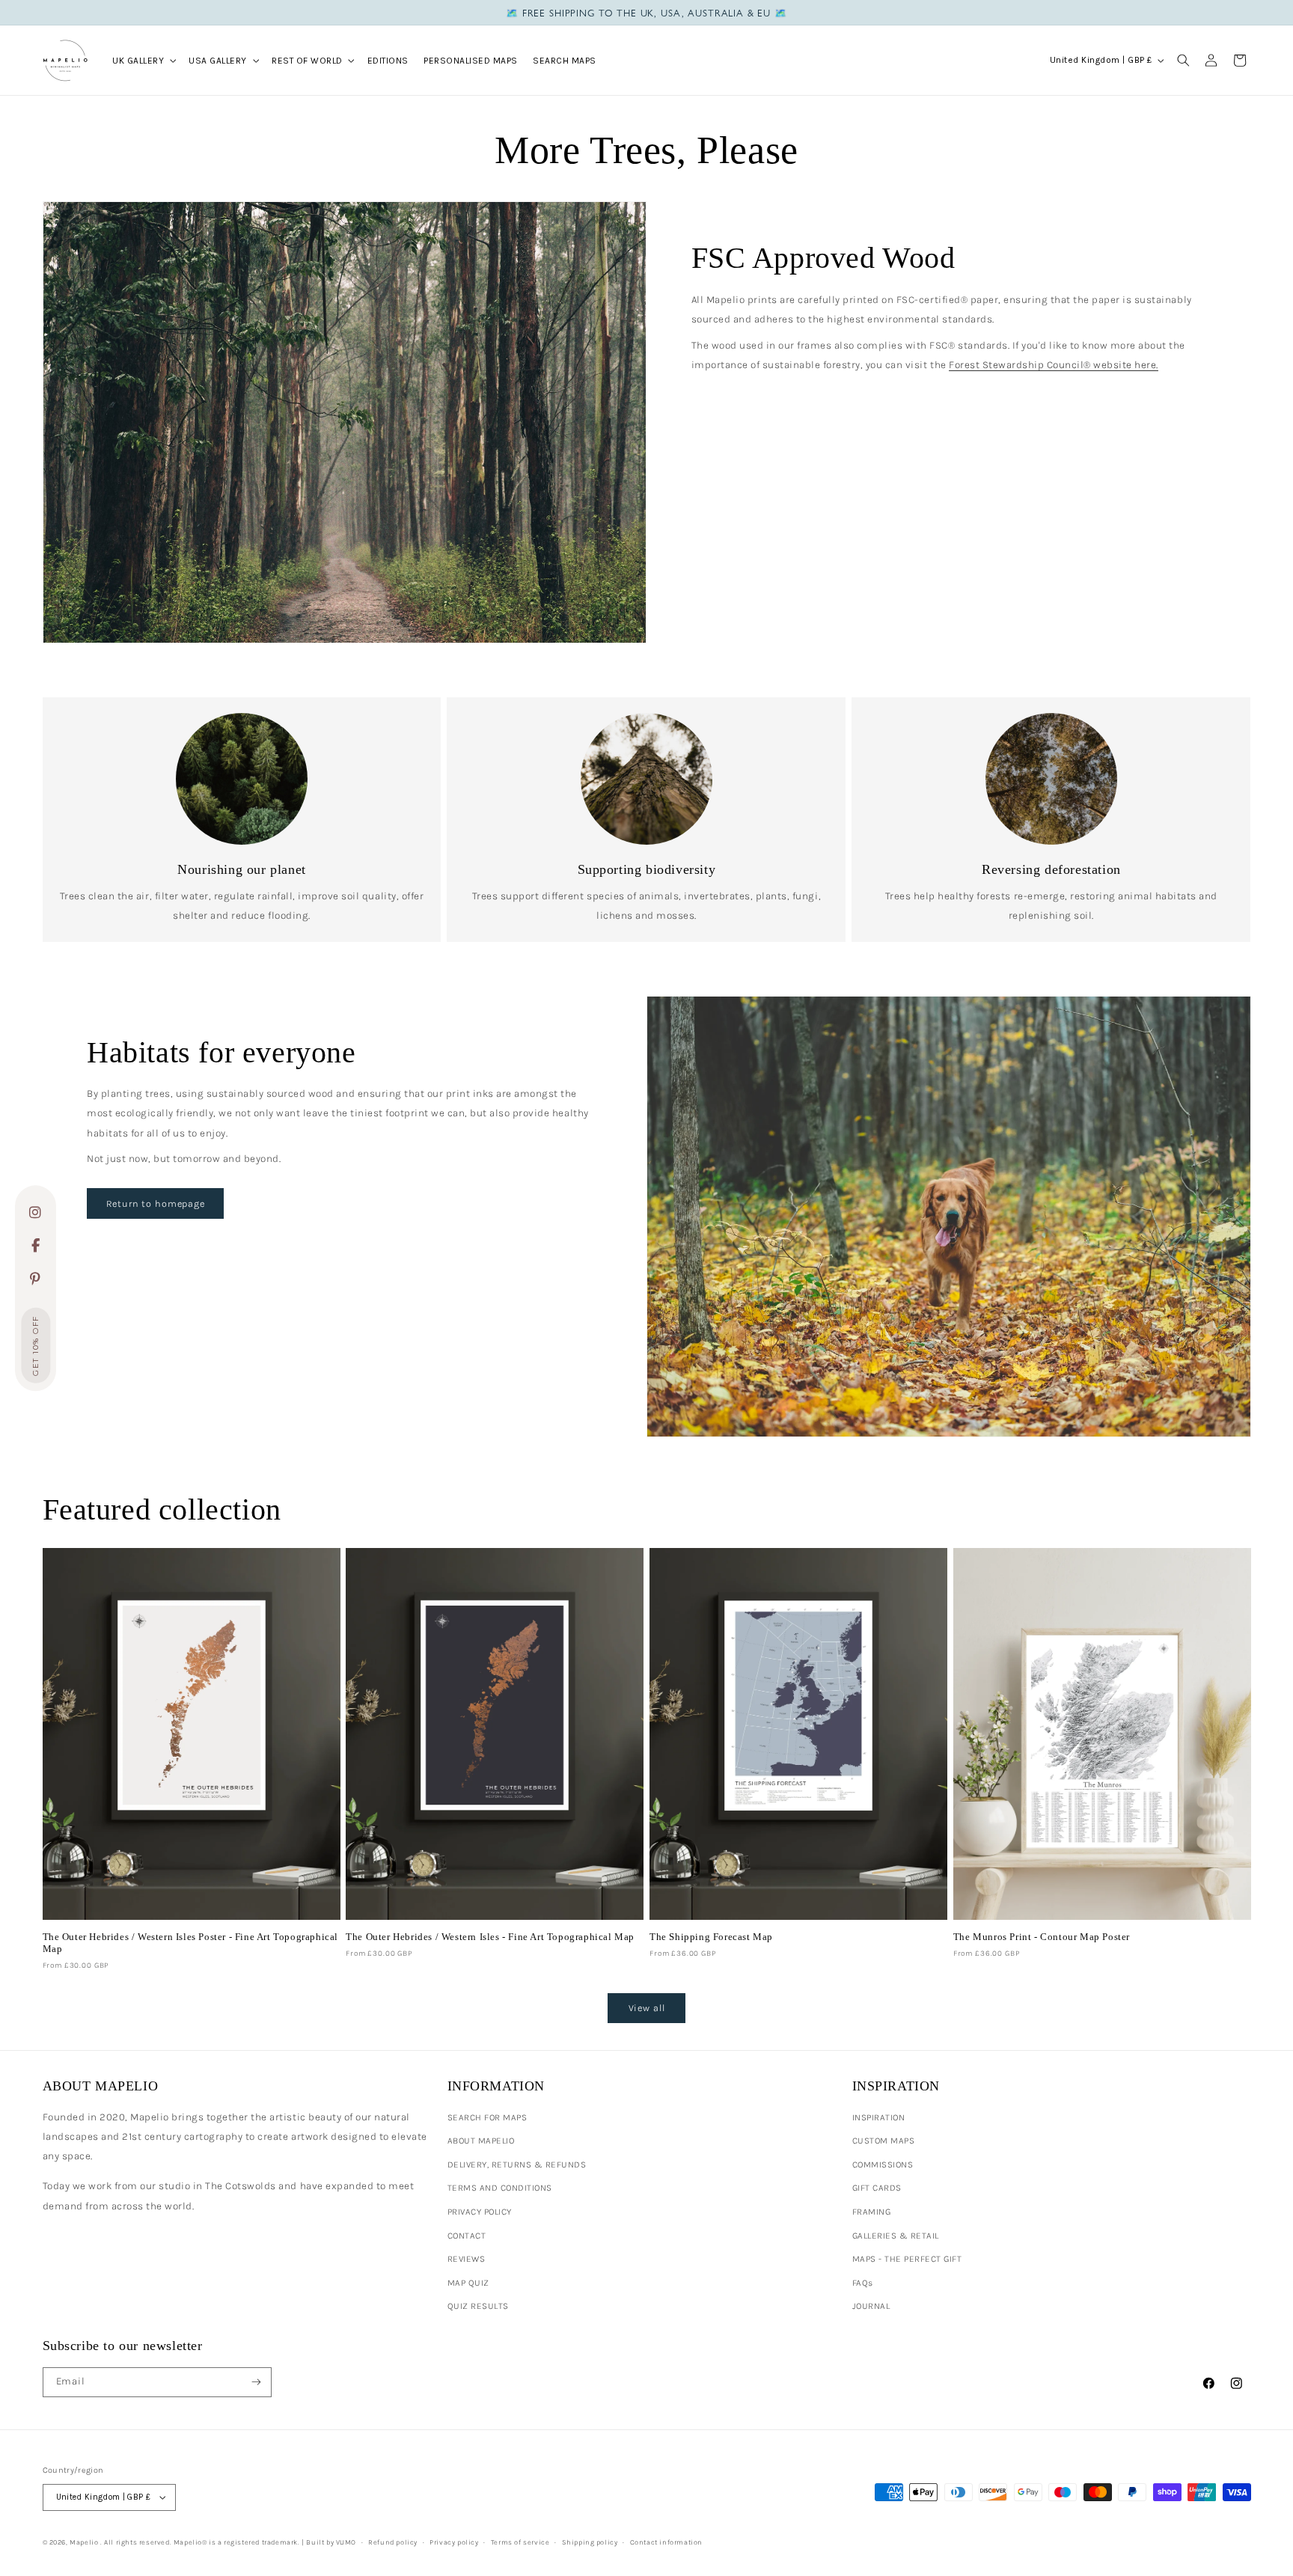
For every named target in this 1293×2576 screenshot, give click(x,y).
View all (647, 2008)
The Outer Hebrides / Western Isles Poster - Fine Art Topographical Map (191, 1943)
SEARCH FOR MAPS (487, 2117)
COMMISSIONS (883, 2164)
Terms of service (520, 2542)
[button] (143, 60)
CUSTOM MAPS (884, 2141)
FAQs (863, 2283)
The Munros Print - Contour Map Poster (1042, 1937)
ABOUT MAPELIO (481, 2141)
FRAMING (872, 2212)
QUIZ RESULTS (478, 2306)
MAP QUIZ (468, 2283)
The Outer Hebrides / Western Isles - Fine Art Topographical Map (490, 1937)
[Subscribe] (256, 2382)
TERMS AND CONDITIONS (500, 2188)
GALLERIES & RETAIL (896, 2236)
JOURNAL (871, 2306)
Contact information (666, 2542)
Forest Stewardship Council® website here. (1054, 365)
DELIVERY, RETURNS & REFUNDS (517, 2164)
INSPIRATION (879, 2117)
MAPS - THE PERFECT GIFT (907, 2259)
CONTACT (467, 2236)
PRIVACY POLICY (480, 2212)
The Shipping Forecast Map (711, 1937)
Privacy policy (454, 2542)
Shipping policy (590, 2542)
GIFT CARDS (877, 2188)
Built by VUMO (331, 2542)
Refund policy (393, 2542)
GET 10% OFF (36, 1346)
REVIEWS (467, 2259)
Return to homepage (156, 1203)
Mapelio (84, 2542)
